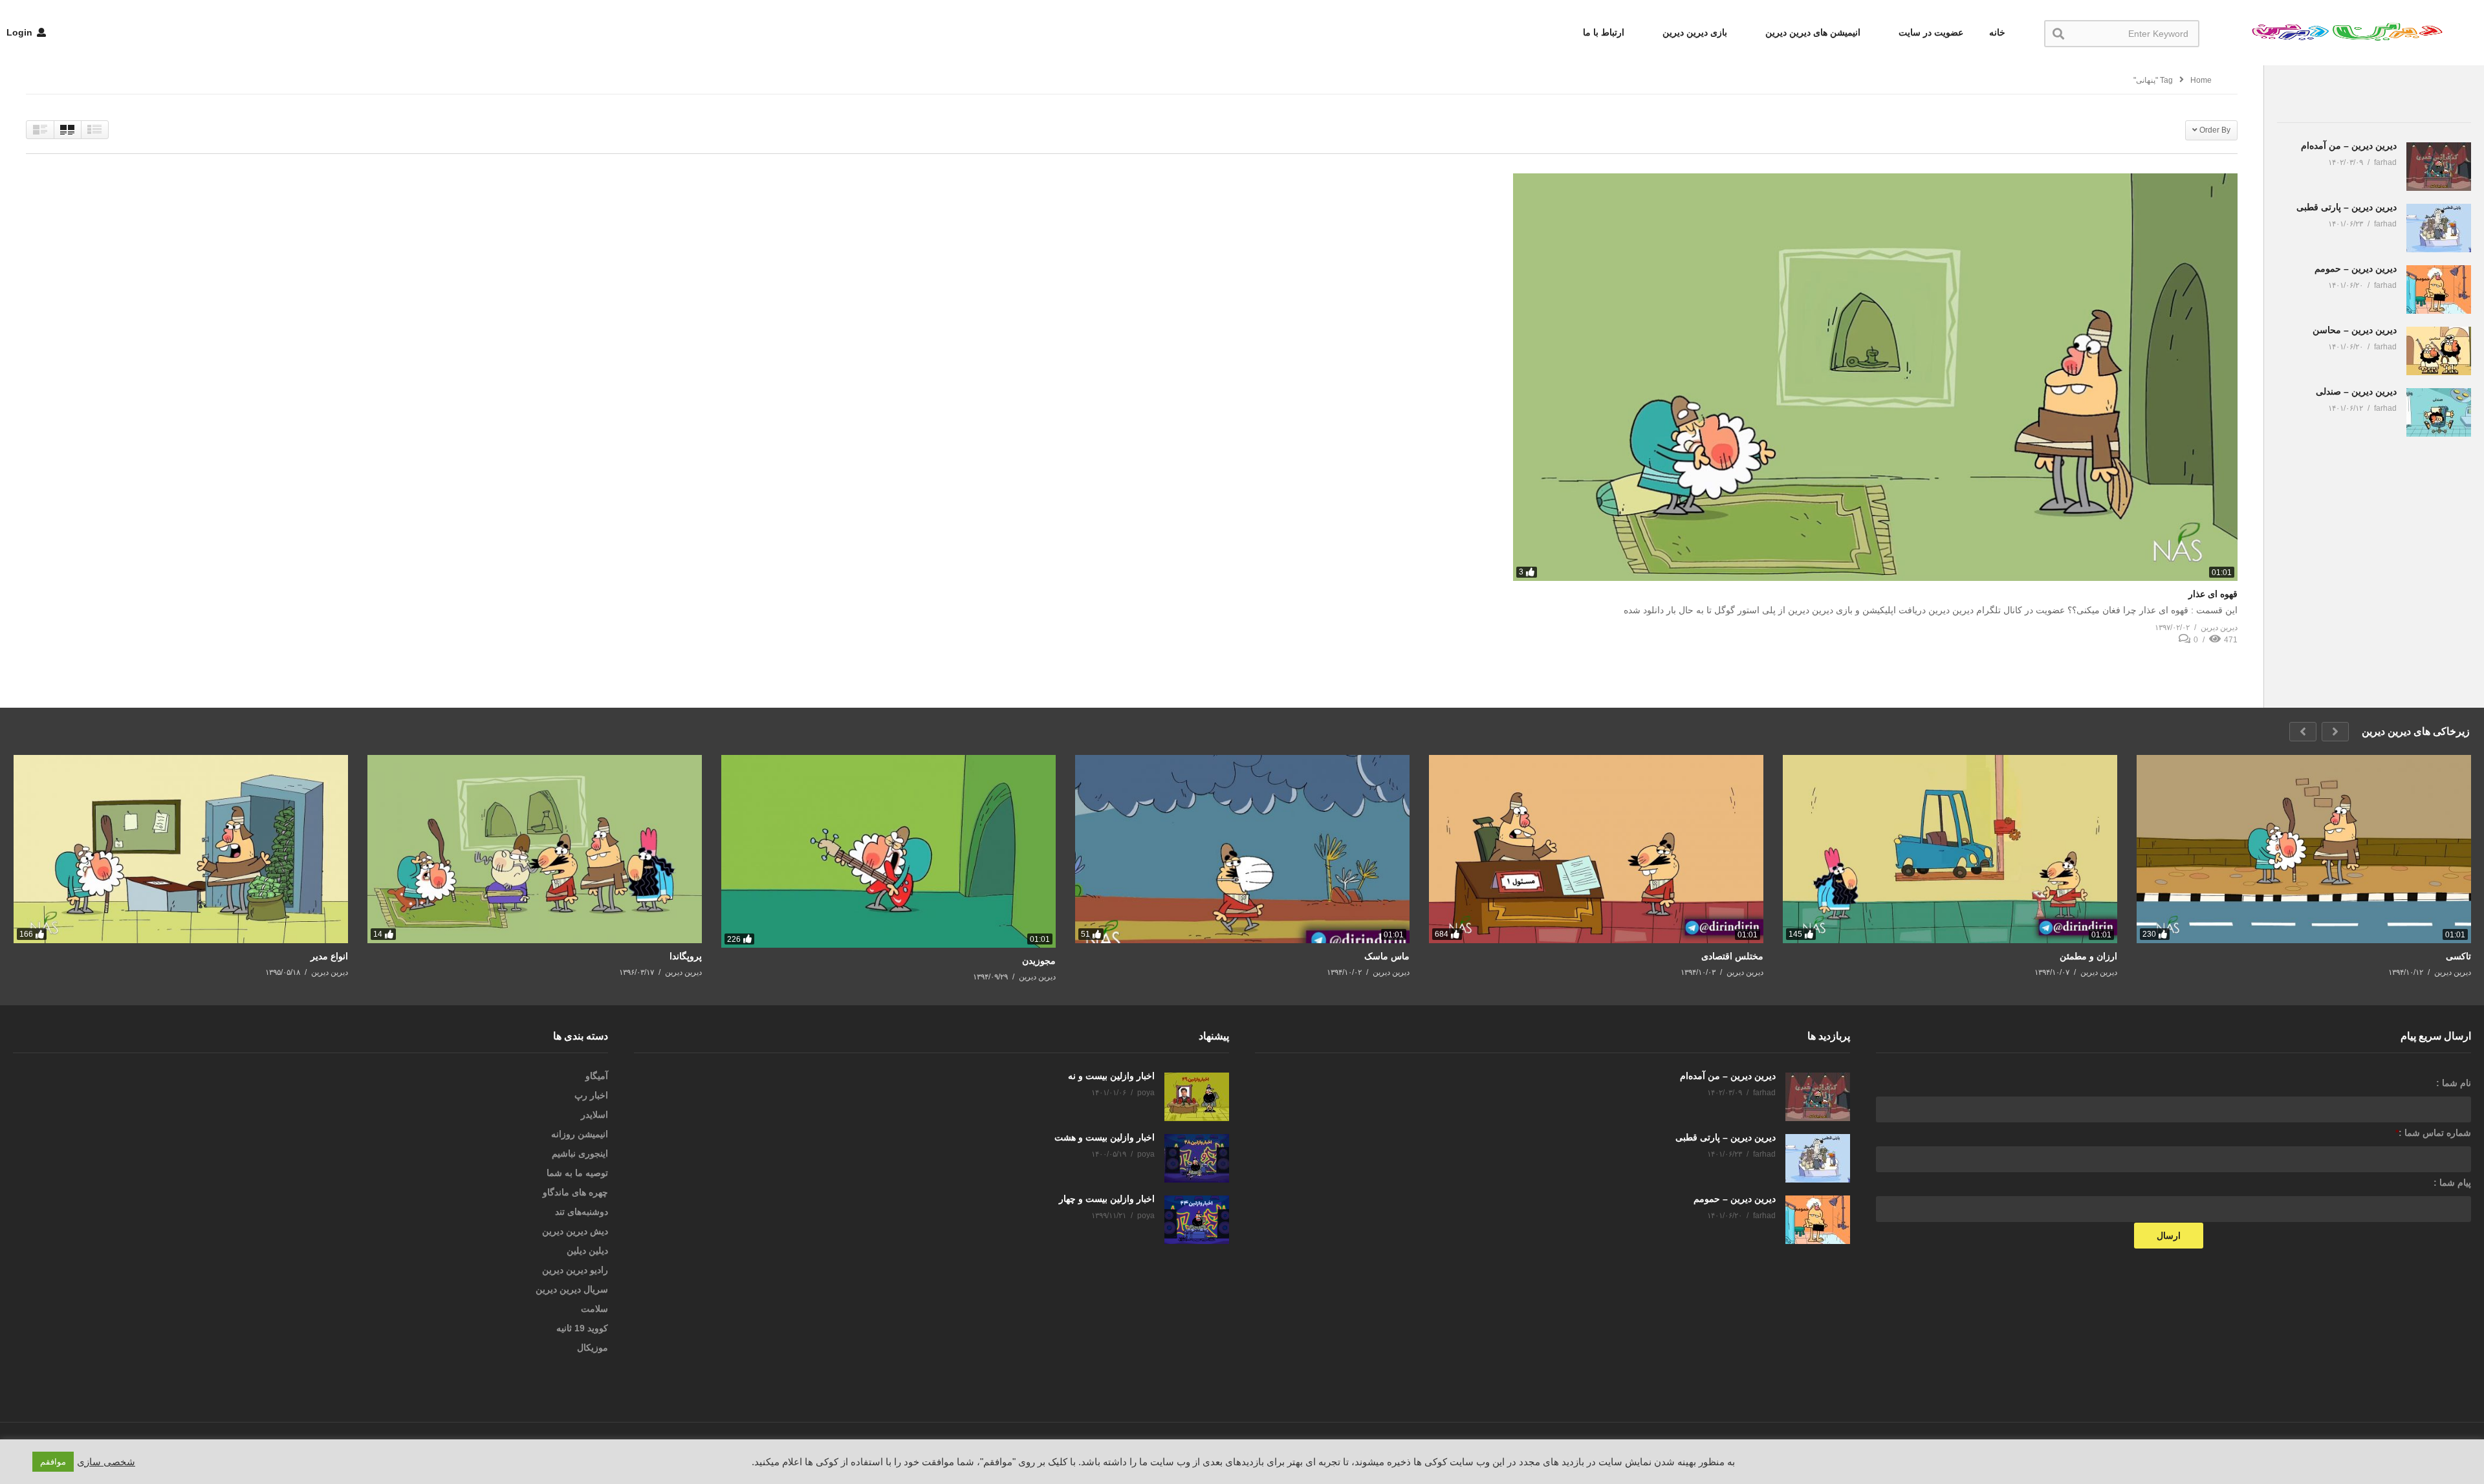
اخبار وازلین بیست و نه (1111, 1076)
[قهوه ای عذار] (1875, 377)
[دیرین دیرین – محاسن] (2439, 351)
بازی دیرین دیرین (1694, 32)
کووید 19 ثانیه (582, 1328)
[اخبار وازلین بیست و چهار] (1197, 1220)
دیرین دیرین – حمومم (2356, 268)
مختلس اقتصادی (1732, 956)
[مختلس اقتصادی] (1596, 849)
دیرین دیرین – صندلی (2356, 391)
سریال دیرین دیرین (572, 1289)
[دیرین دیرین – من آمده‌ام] (2439, 167)
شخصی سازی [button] (106, 1462)
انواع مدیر (329, 956)
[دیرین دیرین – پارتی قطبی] (2439, 228)
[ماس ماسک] (1242, 849)
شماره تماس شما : (2433, 1133)
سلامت (594, 1309)
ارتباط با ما (1604, 32)
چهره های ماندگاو (575, 1192)
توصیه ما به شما (577, 1173)
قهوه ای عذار (2213, 594)
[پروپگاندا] (535, 849)
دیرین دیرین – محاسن (2355, 330)
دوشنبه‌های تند (582, 1212)
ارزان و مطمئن (2088, 956)
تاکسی (2458, 956)
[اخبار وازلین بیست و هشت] (1197, 1158)
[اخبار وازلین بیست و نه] (1197, 1097)
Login (21, 32)
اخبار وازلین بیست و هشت (1105, 1137)
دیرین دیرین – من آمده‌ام (2349, 146)
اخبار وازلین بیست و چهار (1107, 1199)
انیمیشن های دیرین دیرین (1812, 32)
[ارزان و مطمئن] (1950, 849)
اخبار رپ (591, 1095)
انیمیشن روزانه (580, 1134)
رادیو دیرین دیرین (575, 1270)
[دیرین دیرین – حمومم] (2439, 289)
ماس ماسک (1387, 956)
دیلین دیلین (587, 1250)
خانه (1997, 32)
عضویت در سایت (1930, 32)
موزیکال (593, 1348)
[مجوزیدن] (888, 851)
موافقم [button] (53, 1462)
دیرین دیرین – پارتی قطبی (2347, 207)
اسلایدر (594, 1115)
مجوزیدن (1039, 961)
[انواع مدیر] (181, 849)
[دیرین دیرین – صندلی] (2439, 412)
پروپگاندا (686, 956)
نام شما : (2454, 1083)
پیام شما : (2452, 1183)
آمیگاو (597, 1076)
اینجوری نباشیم (580, 1153)
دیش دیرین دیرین (575, 1231)
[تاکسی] (2304, 849)
